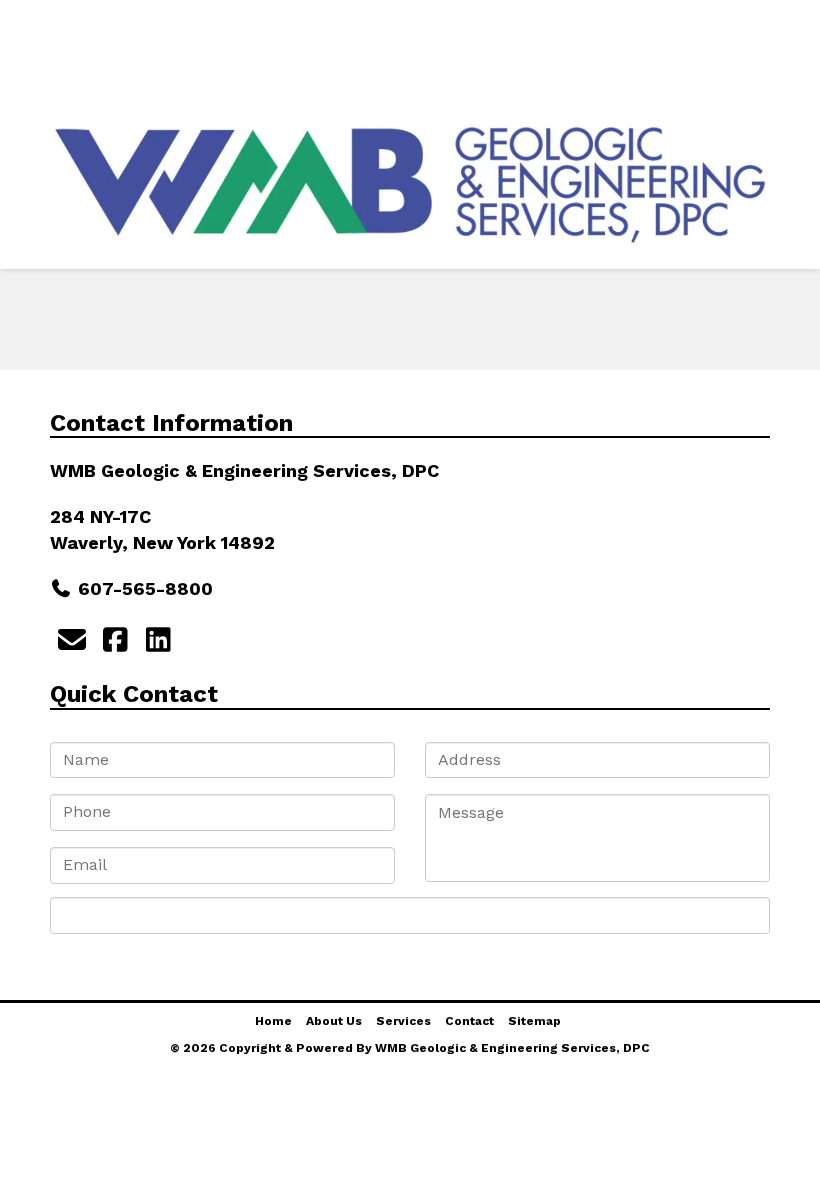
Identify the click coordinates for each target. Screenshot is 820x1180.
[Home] (25, 25)
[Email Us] (71, 640)
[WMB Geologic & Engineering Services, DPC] (410, 184)
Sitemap (534, 1021)
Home (273, 1021)
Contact (685, 74)
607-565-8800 (145, 588)
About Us (138, 74)
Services (414, 74)
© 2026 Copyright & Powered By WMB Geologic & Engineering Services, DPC (410, 1048)
